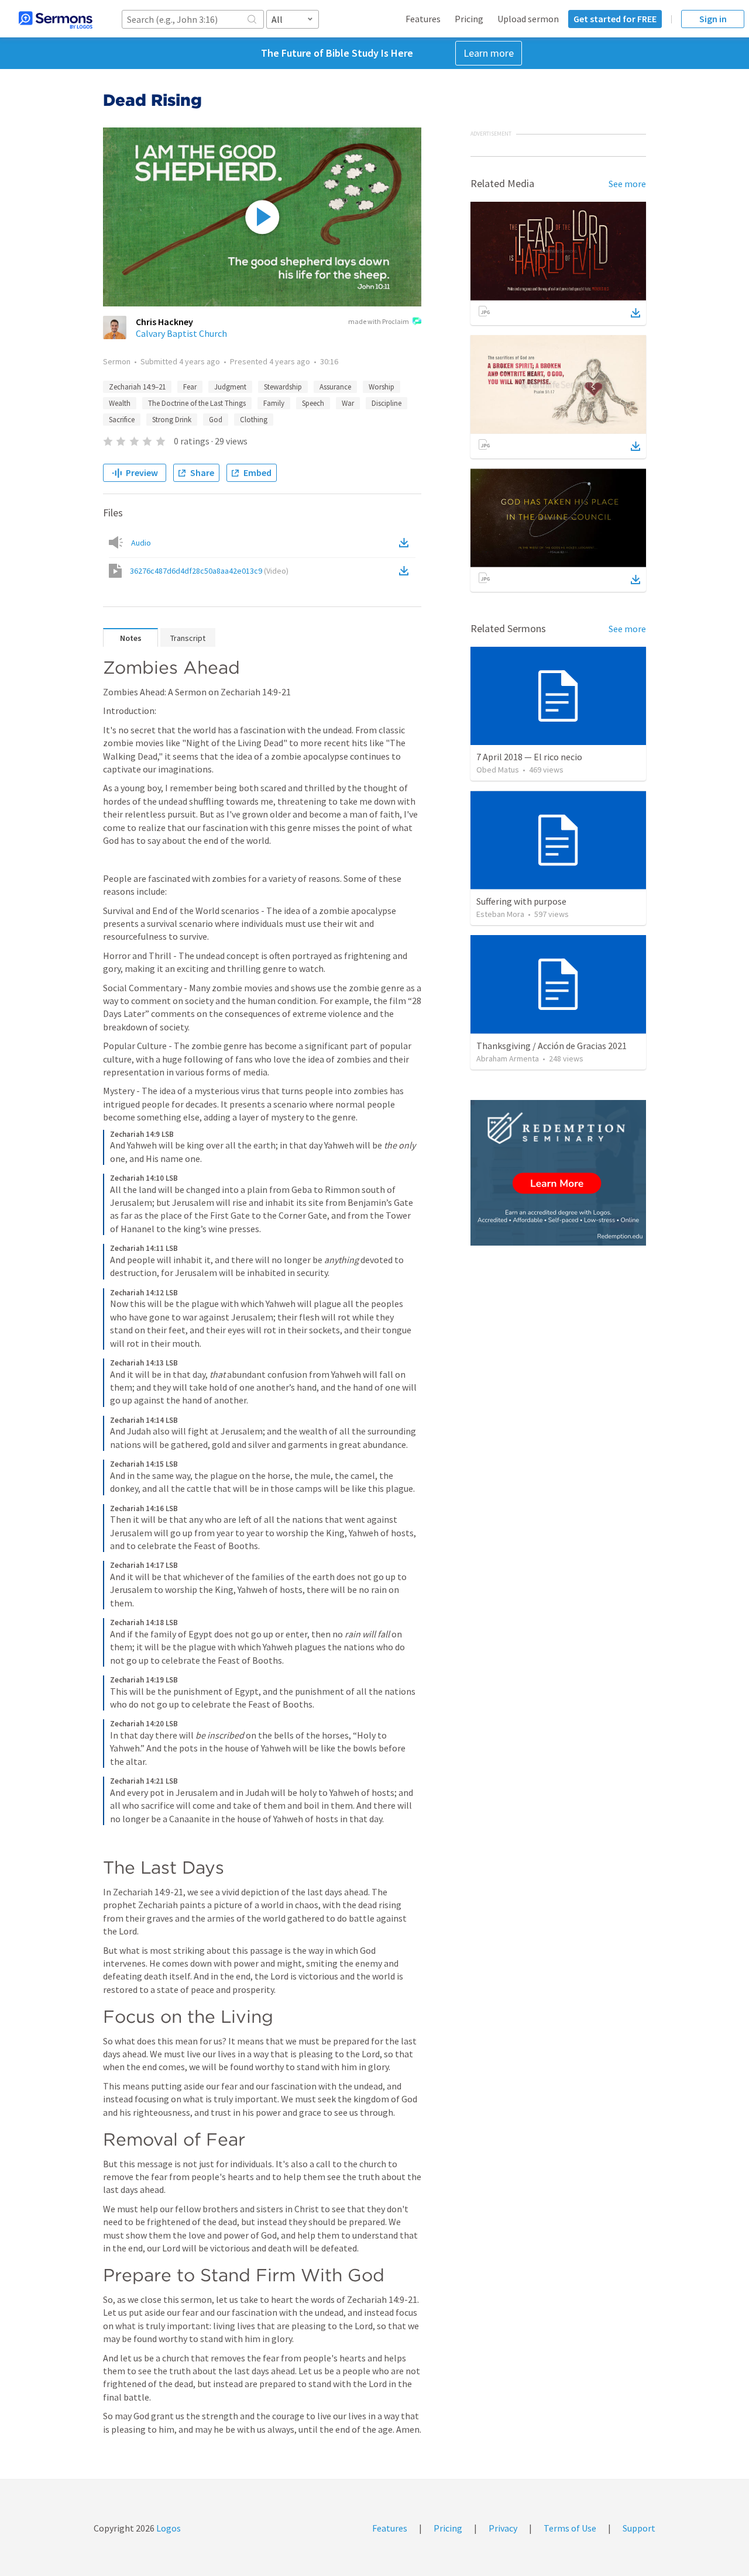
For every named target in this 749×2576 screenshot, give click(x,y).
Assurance (335, 387)
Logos (168, 2528)
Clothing (254, 420)
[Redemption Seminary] (558, 1173)
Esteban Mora (500, 914)
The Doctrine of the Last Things (197, 403)
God (216, 420)
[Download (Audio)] (406, 543)
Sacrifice (122, 420)
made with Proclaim (379, 321)
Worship (382, 387)
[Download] (635, 313)
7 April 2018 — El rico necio (529, 757)
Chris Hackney (164, 322)
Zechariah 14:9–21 (137, 387)
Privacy (503, 2528)
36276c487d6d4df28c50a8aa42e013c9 (209, 571)
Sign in (713, 19)
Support (639, 2528)
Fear (190, 387)
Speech (313, 403)
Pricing (469, 19)
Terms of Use (570, 2528)
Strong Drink (172, 420)
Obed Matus (498, 770)
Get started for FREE (615, 19)
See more (627, 184)
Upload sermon (528, 19)
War (348, 403)
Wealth (120, 403)
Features (423, 19)
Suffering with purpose (521, 901)
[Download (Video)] (406, 571)
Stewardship (283, 387)
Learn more (489, 53)
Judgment (230, 387)
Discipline (386, 403)
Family (274, 403)
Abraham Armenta (508, 1058)
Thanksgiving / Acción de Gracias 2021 (552, 1046)
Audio (141, 543)
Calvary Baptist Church (181, 333)
